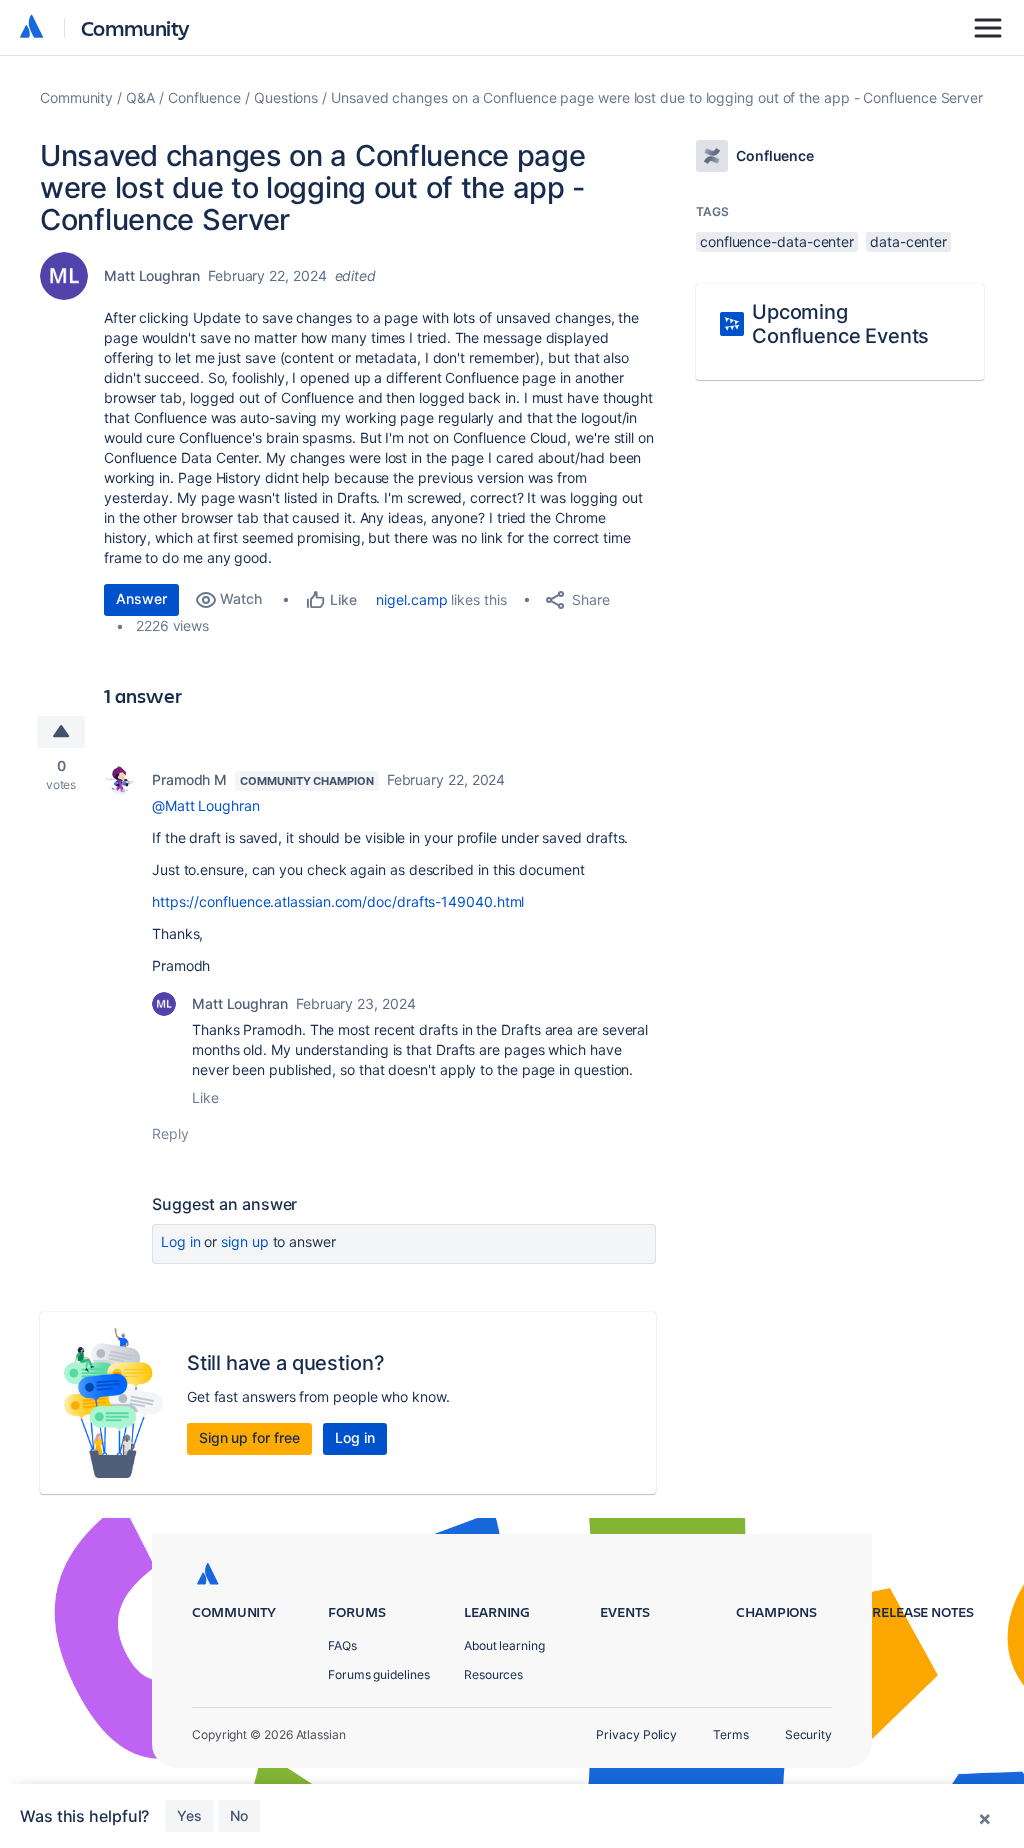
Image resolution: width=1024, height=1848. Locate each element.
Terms (731, 1734)
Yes (189, 1815)
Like (205, 1097)
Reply (170, 1133)
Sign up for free (249, 1437)
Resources (493, 1674)
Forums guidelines (379, 1674)
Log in (181, 1241)
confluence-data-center (777, 241)
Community (135, 27)
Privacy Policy (636, 1734)
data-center (908, 241)
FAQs (342, 1645)
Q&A (140, 97)
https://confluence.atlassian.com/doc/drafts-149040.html (338, 901)
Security (808, 1734)
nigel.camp (411, 599)
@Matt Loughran (206, 805)
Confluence (204, 97)
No (239, 1815)
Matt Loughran (152, 275)
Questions (286, 97)
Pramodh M (189, 779)
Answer (141, 598)
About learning (504, 1645)
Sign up (244, 1241)
